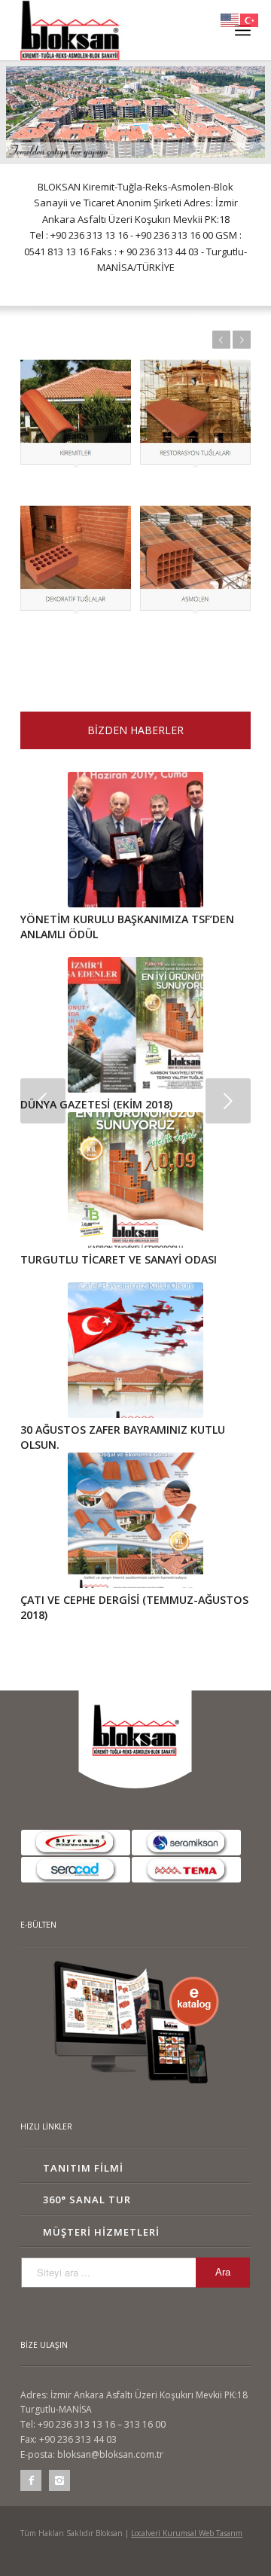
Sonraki (242, 340)
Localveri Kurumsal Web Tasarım (187, 2533)
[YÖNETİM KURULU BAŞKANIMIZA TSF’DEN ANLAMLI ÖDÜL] (135, 840)
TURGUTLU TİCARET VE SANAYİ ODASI (119, 1259)
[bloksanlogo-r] (113, 30)
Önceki (221, 340)
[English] (230, 19)
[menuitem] (243, 30)
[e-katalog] (135, 2023)
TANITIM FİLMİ (83, 2168)
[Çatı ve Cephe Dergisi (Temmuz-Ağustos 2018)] (135, 1520)
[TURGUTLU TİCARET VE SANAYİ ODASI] (135, 1180)
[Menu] (243, 30)
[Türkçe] (250, 19)
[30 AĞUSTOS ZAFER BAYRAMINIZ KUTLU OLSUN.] (135, 1350)
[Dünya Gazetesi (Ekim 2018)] (135, 1025)
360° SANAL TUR (87, 2200)
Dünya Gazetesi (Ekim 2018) (96, 1104)
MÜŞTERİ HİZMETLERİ (101, 2232)
